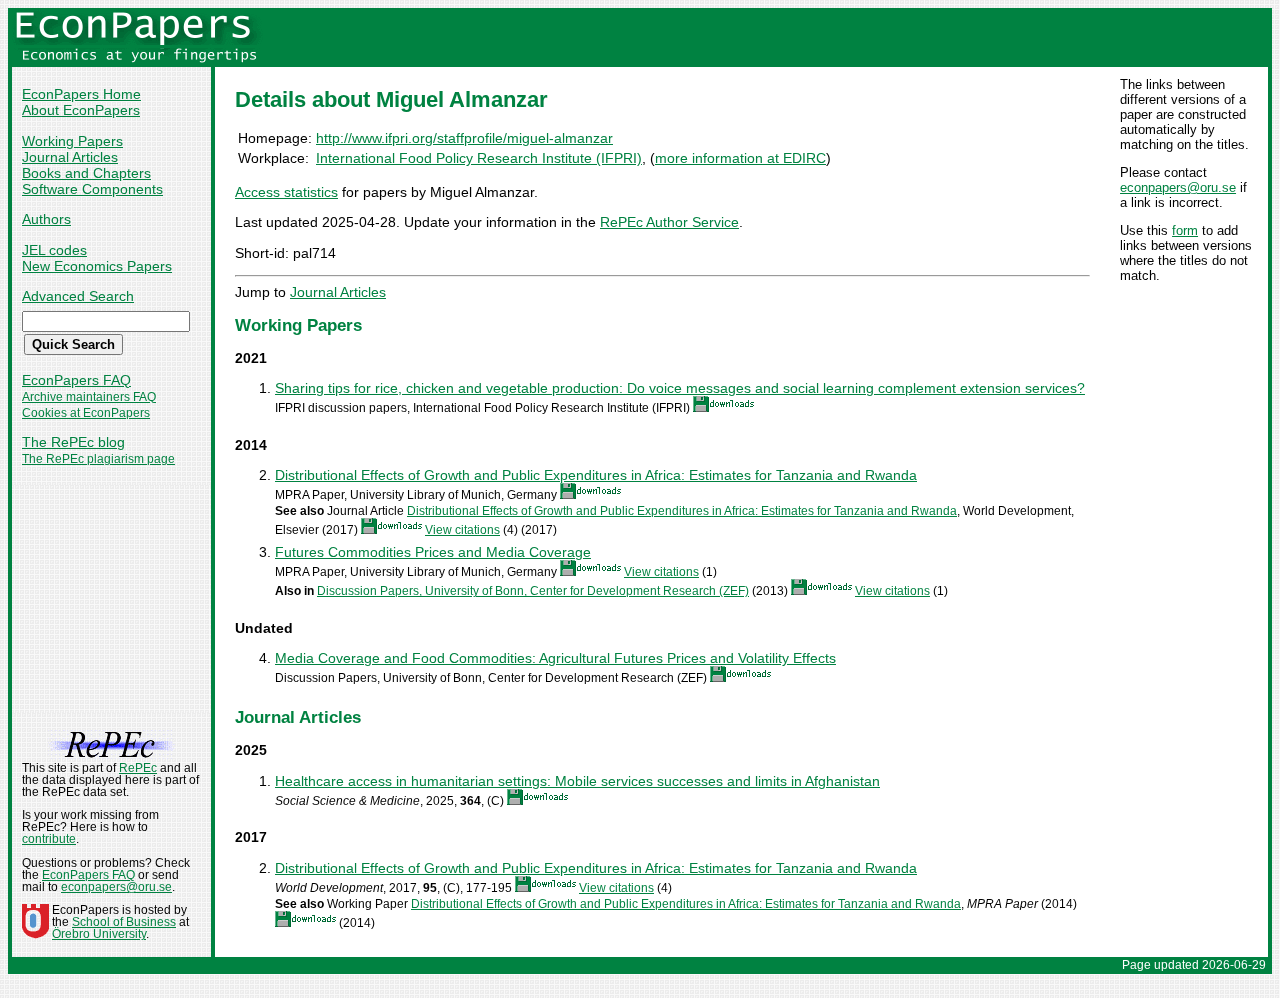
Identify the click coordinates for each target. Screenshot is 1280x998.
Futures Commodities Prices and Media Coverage (433, 552)
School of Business (124, 922)
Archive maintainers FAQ (89, 397)
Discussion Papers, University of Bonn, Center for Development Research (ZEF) (533, 591)
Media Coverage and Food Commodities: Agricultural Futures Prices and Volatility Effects (555, 658)
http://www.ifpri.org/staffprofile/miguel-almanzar (464, 138)
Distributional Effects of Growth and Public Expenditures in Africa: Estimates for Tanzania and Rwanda (596, 475)
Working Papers (72, 141)
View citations (462, 530)
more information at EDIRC (740, 158)
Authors (46, 219)
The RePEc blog (73, 442)
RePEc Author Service (669, 222)
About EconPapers (81, 110)
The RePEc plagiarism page (98, 459)
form (1185, 230)
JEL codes (54, 250)
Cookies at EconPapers (86, 413)
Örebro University (99, 934)
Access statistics (286, 192)
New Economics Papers (97, 266)
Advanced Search (78, 296)
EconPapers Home (81, 94)
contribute (49, 839)
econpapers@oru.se (1178, 187)
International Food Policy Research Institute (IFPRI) (479, 158)
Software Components (92, 189)
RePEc (138, 768)
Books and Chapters (86, 173)
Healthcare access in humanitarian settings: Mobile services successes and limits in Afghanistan (577, 781)
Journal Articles (70, 157)
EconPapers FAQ (76, 380)
